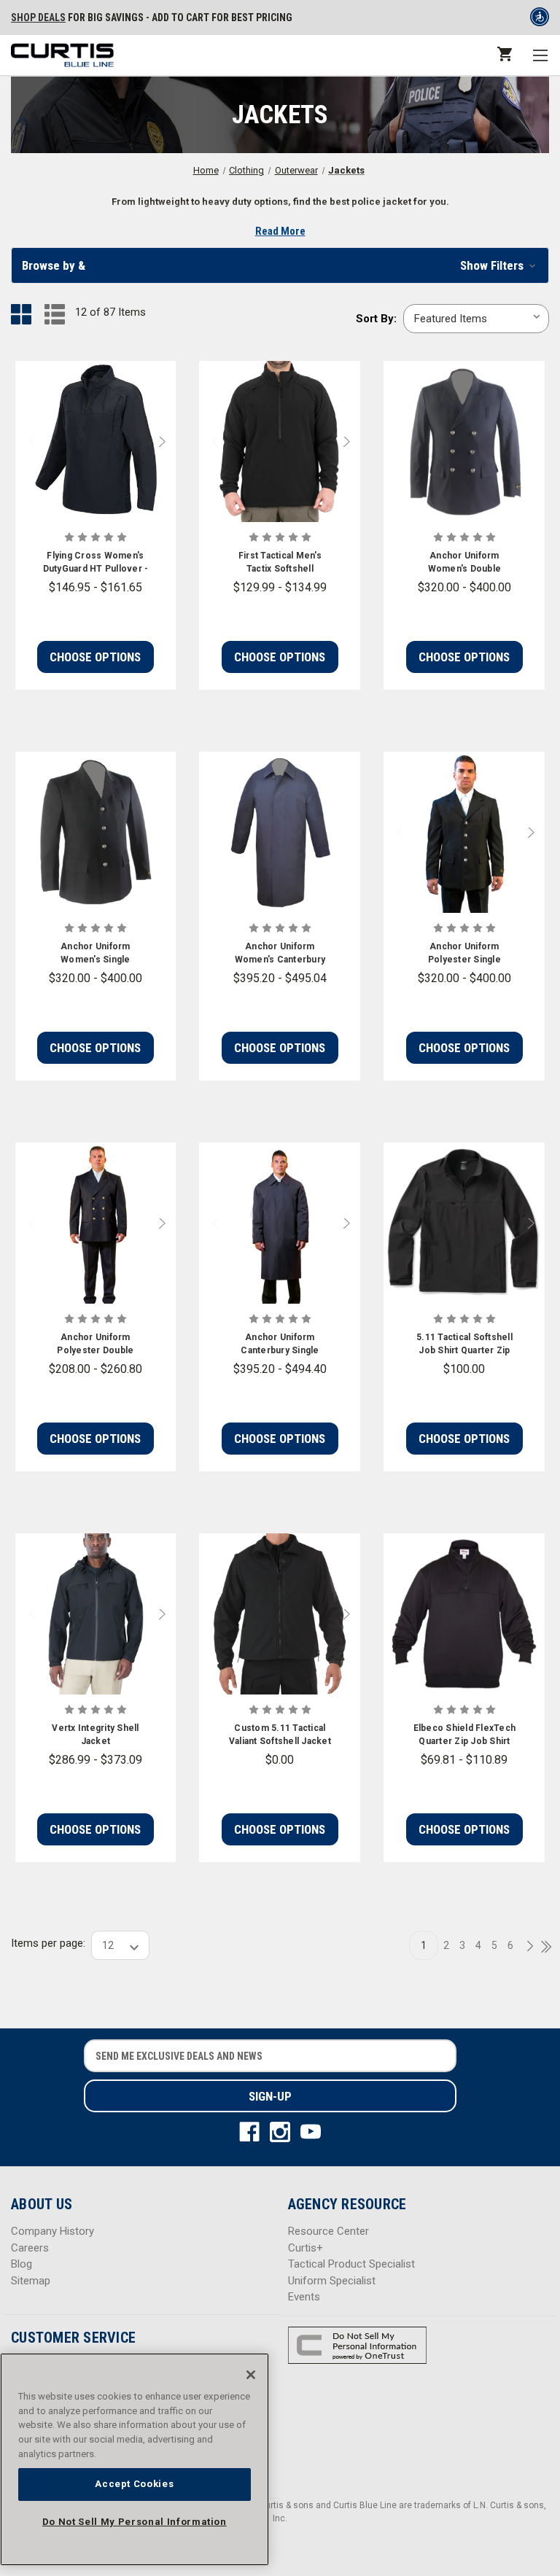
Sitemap (31, 2281)
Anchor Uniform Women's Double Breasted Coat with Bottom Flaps (464, 563)
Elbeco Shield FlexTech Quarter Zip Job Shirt (465, 1735)
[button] (280, 265)
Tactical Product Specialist (351, 2264)
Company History (52, 2231)
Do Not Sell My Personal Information (135, 2522)
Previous (26, 441)
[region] (135, 2459)
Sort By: (376, 319)
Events (304, 2297)
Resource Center (328, 2231)
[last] (541, 1947)
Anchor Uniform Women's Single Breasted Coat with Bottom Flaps (96, 954)
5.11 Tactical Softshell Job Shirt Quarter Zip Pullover (464, 1345)
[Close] (251, 2375)
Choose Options (95, 657)
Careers (30, 2248)
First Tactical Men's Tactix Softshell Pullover (280, 563)
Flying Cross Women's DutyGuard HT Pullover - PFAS (96, 563)
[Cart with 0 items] (503, 54)
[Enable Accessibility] (540, 20)
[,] (96, 441)
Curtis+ (306, 2248)
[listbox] (476, 319)
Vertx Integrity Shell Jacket (95, 1735)
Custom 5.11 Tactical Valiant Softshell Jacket (280, 1735)
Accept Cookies (134, 2484)
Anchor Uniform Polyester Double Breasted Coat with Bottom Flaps (96, 1345)
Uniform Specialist (332, 2281)
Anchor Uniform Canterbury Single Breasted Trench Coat (280, 1345)
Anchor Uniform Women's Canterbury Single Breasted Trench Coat (280, 954)
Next (166, 441)
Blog (22, 2264)
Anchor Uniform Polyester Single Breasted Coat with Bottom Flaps (464, 954)
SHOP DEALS (38, 17)
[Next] (526, 1947)
